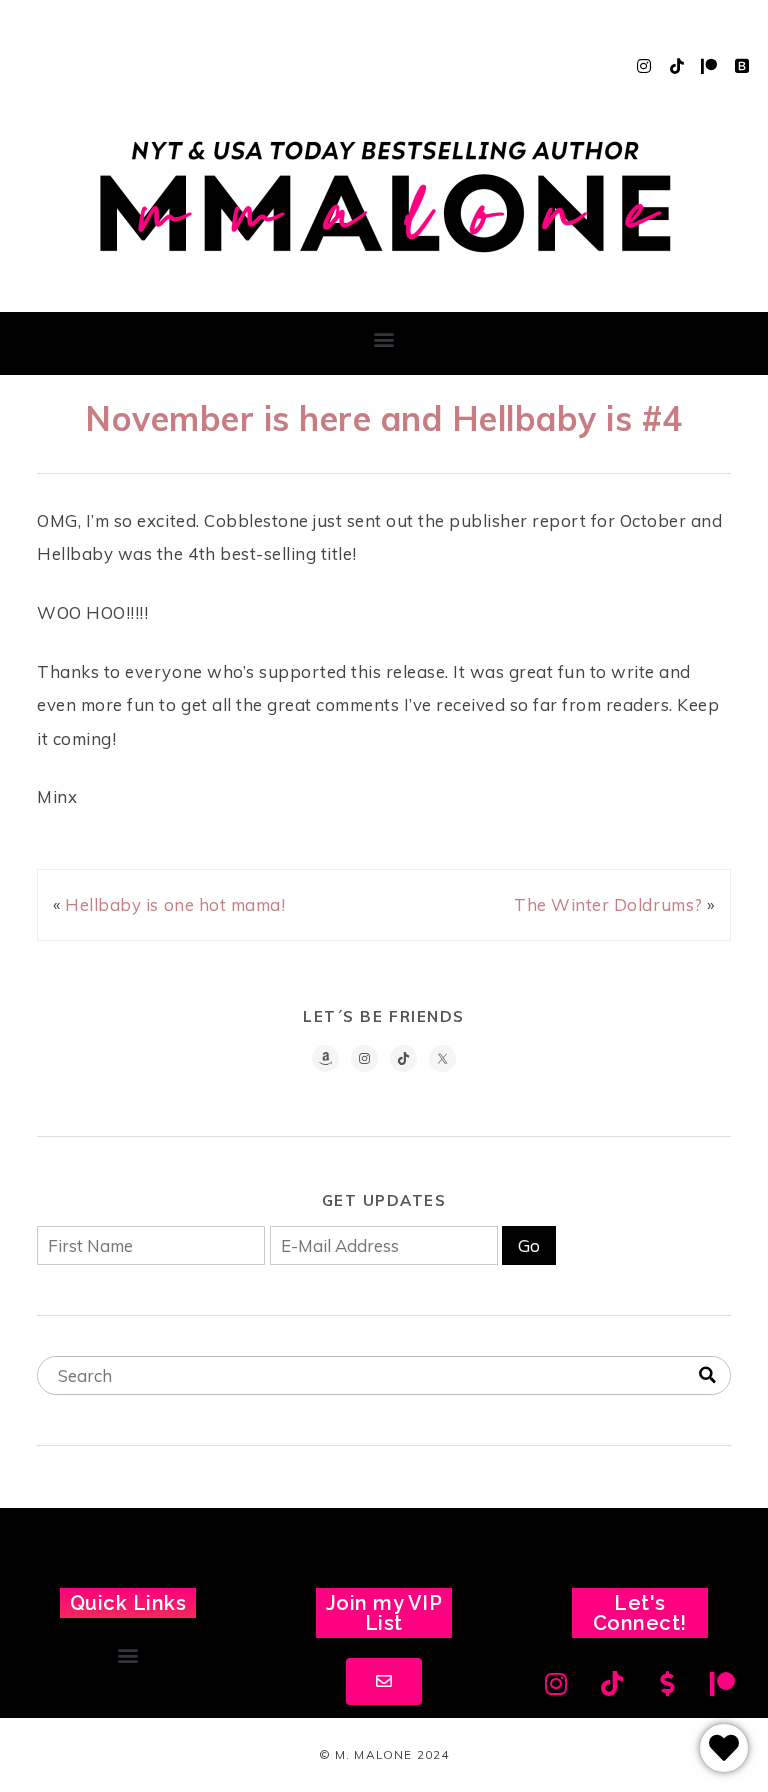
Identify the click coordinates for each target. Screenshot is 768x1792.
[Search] (707, 1376)
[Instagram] (644, 66)
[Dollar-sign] (668, 1683)
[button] (384, 338)
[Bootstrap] (742, 66)
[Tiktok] (677, 66)
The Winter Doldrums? (608, 904)
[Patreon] (709, 66)
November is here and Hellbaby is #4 (384, 418)
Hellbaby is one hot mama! (175, 904)
